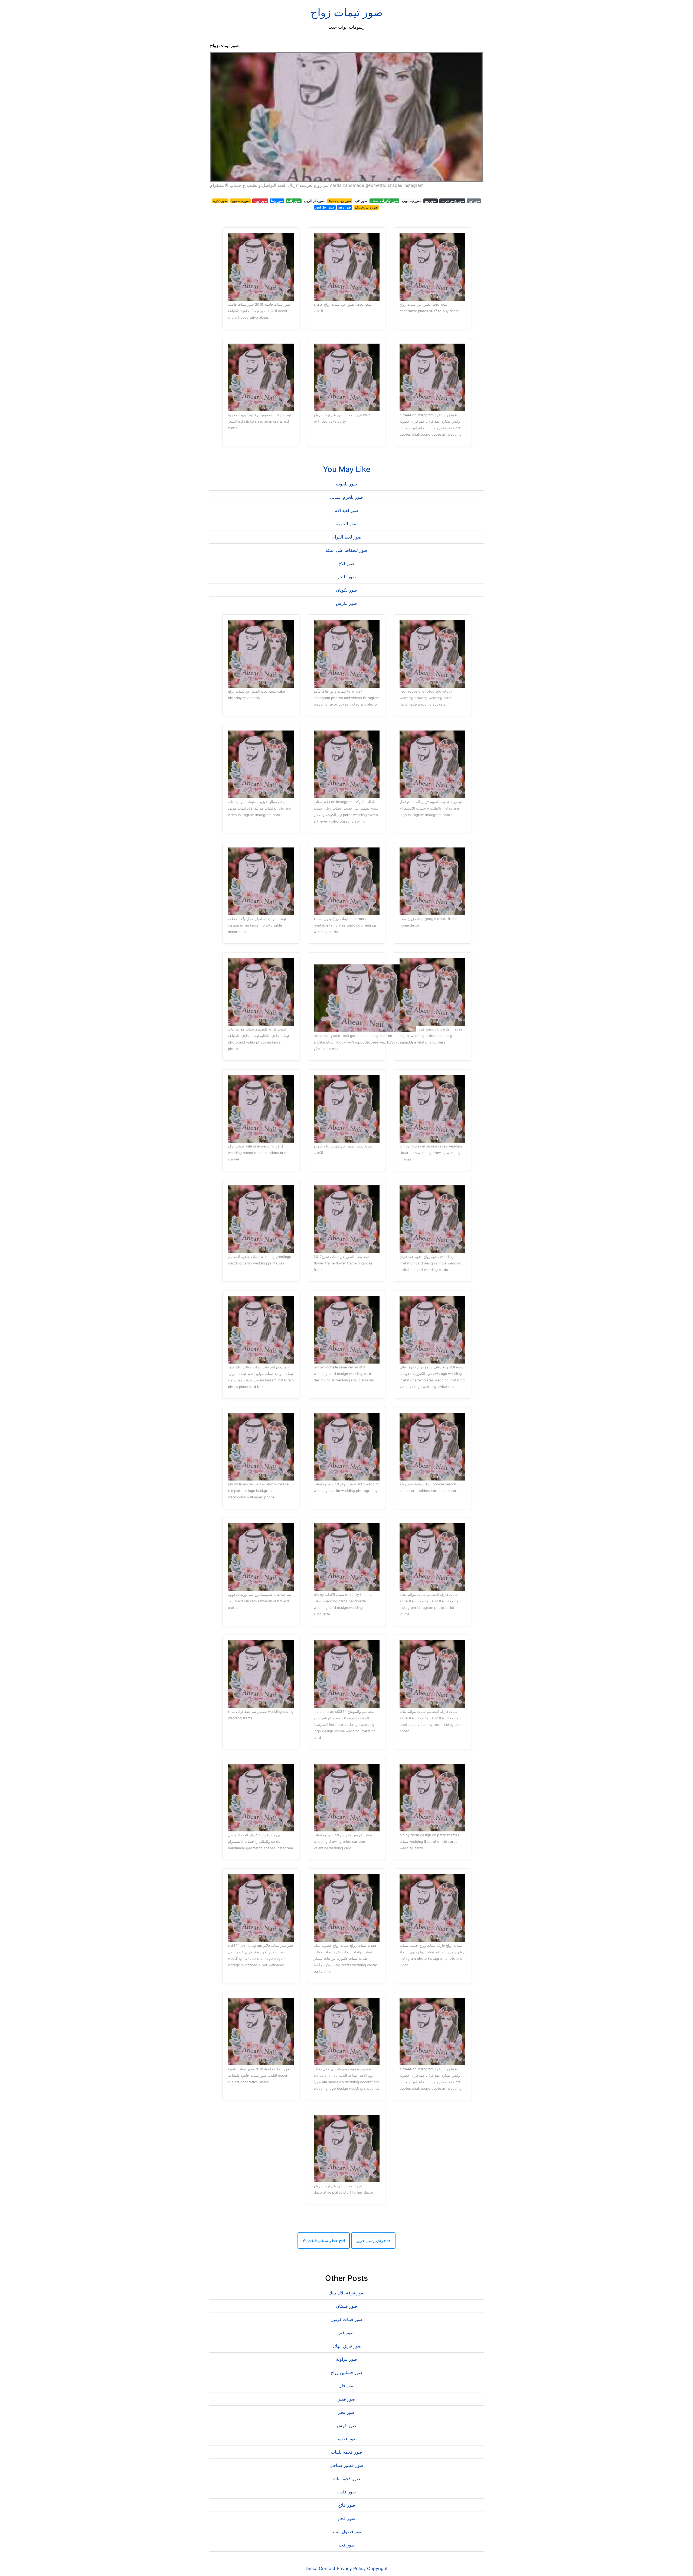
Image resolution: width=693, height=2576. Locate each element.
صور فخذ (347, 2545)
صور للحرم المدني (346, 497)
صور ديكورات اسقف (384, 201)
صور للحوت (346, 484)
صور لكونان (346, 590)
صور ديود (474, 201)
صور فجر (346, 2412)
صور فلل (346, 2386)
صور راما (277, 201)
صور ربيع (430, 201)
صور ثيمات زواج (347, 12)
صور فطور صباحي (346, 2465)
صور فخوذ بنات (346, 2479)
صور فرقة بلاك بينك (347, 2293)
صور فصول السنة (347, 2532)
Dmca (312, 2568)
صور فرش (346, 2425)
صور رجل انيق (325, 207)
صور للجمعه (347, 524)
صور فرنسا (347, 2439)
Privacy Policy (351, 2568)
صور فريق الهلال (346, 2346)
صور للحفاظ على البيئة (346, 550)
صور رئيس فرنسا (452, 201)
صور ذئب (361, 201)
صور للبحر (347, 577)
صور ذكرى (220, 201)
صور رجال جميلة (340, 201)
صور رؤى (345, 207)
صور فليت (347, 2492)
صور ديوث (260, 201)
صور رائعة (294, 201)
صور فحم (346, 2518)
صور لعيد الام (347, 510)
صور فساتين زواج (346, 2372)
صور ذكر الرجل (314, 201)
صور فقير (347, 2399)
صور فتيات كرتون (347, 2319)
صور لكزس (346, 603)
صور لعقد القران (347, 537)
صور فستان (347, 2306)
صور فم (346, 2333)
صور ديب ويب (411, 201)
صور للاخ (346, 563)
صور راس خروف (366, 207)
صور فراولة (346, 2359)
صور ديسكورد (240, 201)
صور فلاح (347, 2505)
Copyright (377, 2568)
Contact (327, 2568)
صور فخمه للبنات (346, 2452)
